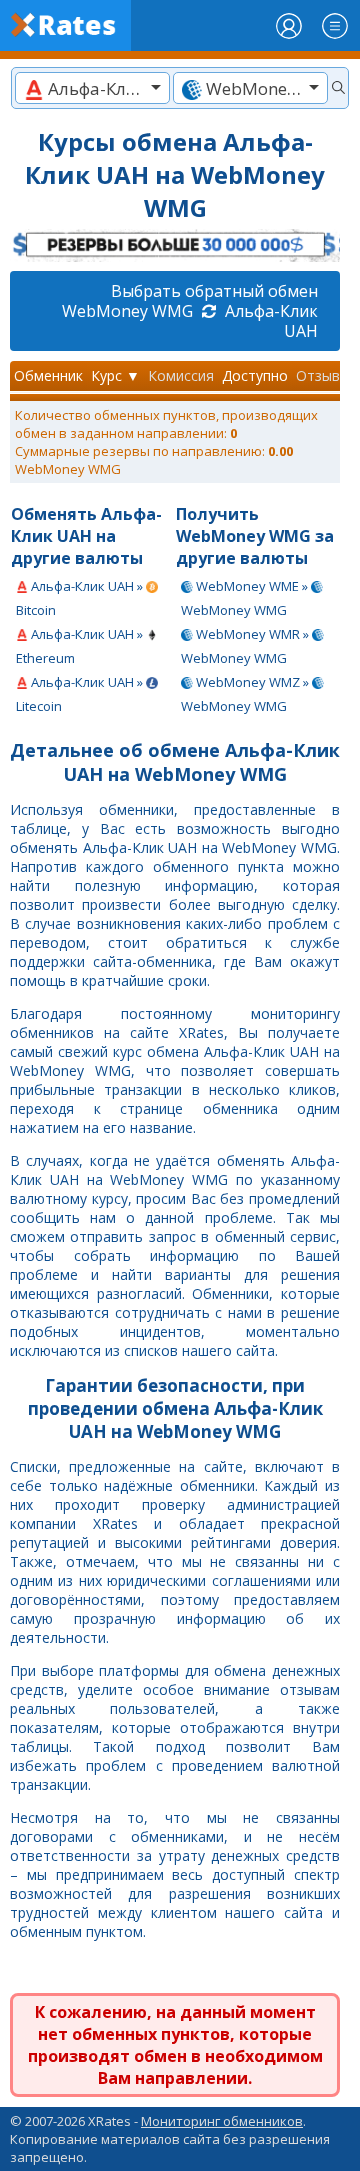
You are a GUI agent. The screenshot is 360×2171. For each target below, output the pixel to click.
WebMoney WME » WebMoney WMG (246, 598)
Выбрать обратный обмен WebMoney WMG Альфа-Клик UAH (190, 311)
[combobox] (92, 88)
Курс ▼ (115, 375)
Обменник (48, 375)
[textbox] (92, 88)
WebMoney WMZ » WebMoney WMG (246, 694)
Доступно (255, 375)
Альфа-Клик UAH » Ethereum (81, 646)
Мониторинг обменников (222, 2121)
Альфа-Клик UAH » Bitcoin (81, 598)
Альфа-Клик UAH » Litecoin (81, 694)
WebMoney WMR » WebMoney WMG (246, 646)
